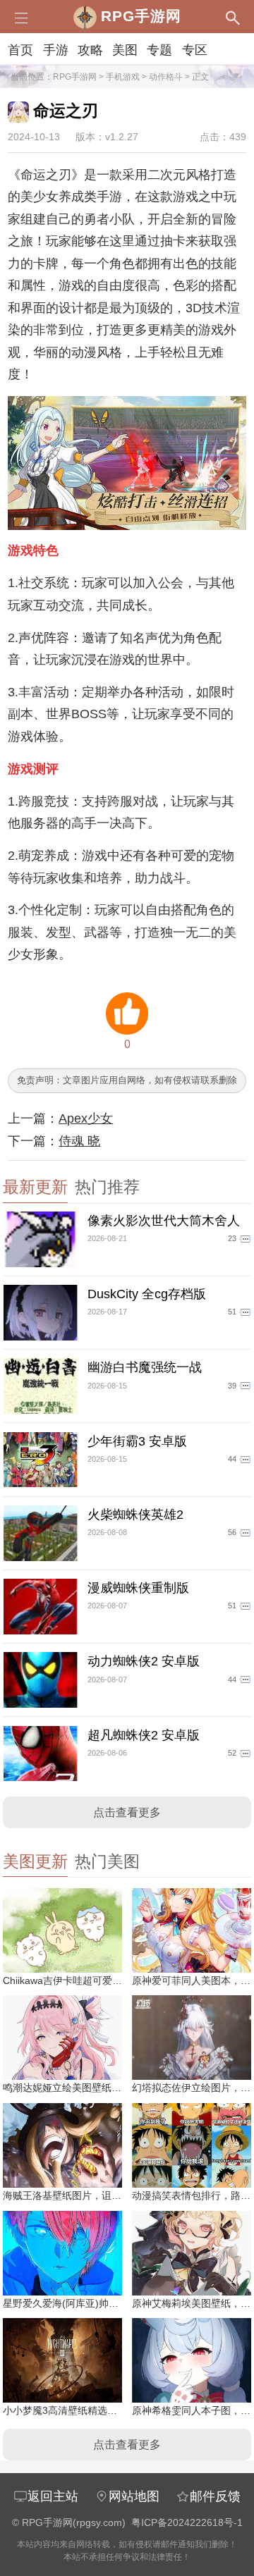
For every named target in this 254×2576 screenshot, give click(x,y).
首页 (20, 50)
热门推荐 (107, 1187)
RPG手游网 (75, 77)
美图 (125, 50)
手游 (56, 50)
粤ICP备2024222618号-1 (187, 2523)
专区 (195, 50)
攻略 (90, 50)
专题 (159, 50)
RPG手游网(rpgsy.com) (74, 2523)
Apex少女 (86, 1118)
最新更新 (35, 1187)
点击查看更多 (127, 1812)
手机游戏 (123, 77)
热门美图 (107, 1862)
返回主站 (53, 2496)
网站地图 (134, 2496)
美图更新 (35, 1862)
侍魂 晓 (79, 1141)
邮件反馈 (215, 2496)
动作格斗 (166, 77)
